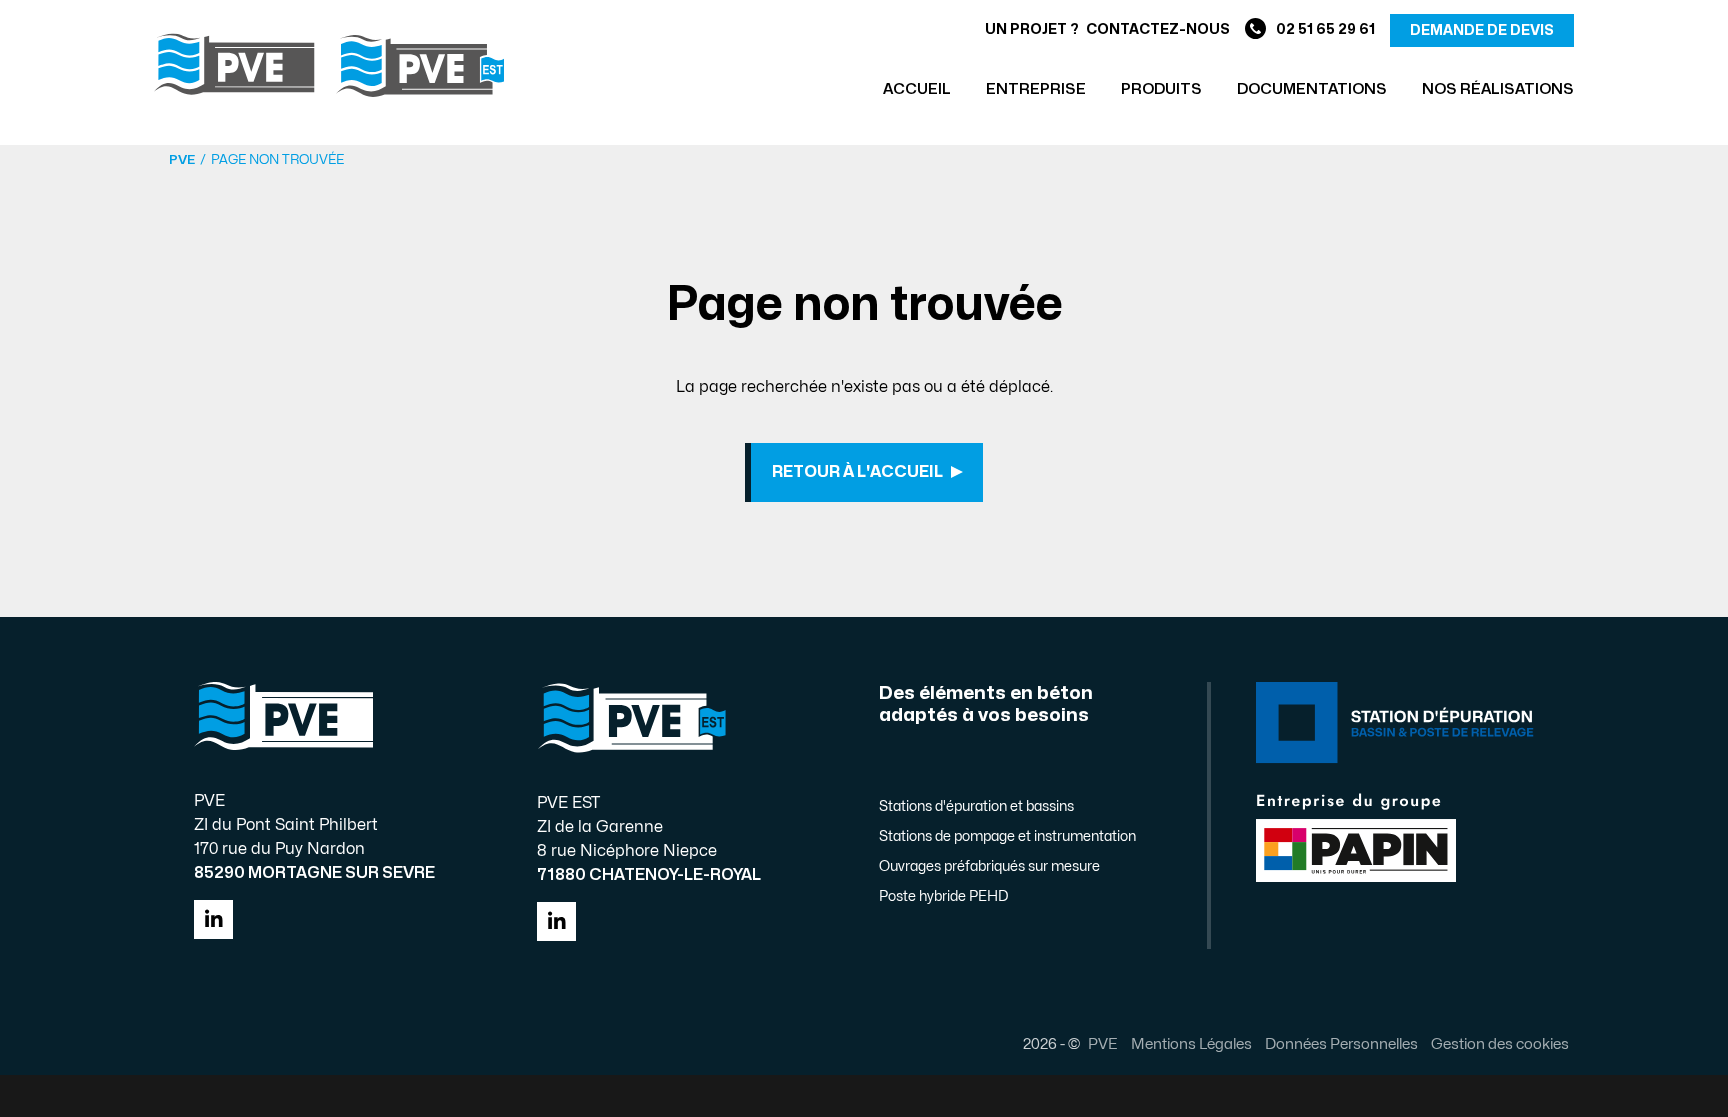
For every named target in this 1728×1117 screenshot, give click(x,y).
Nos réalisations (1498, 89)
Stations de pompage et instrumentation (1007, 836)
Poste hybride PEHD (943, 896)
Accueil (917, 89)
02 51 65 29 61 (1325, 29)
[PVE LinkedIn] (213, 919)
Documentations (1312, 89)
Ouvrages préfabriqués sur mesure (989, 866)
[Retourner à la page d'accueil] (329, 65)
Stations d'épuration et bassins (976, 806)
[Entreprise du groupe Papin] (1356, 835)
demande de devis (1482, 30)
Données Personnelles (1341, 1044)
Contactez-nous (1158, 29)
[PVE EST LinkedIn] (556, 921)
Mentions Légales (1191, 1044)
